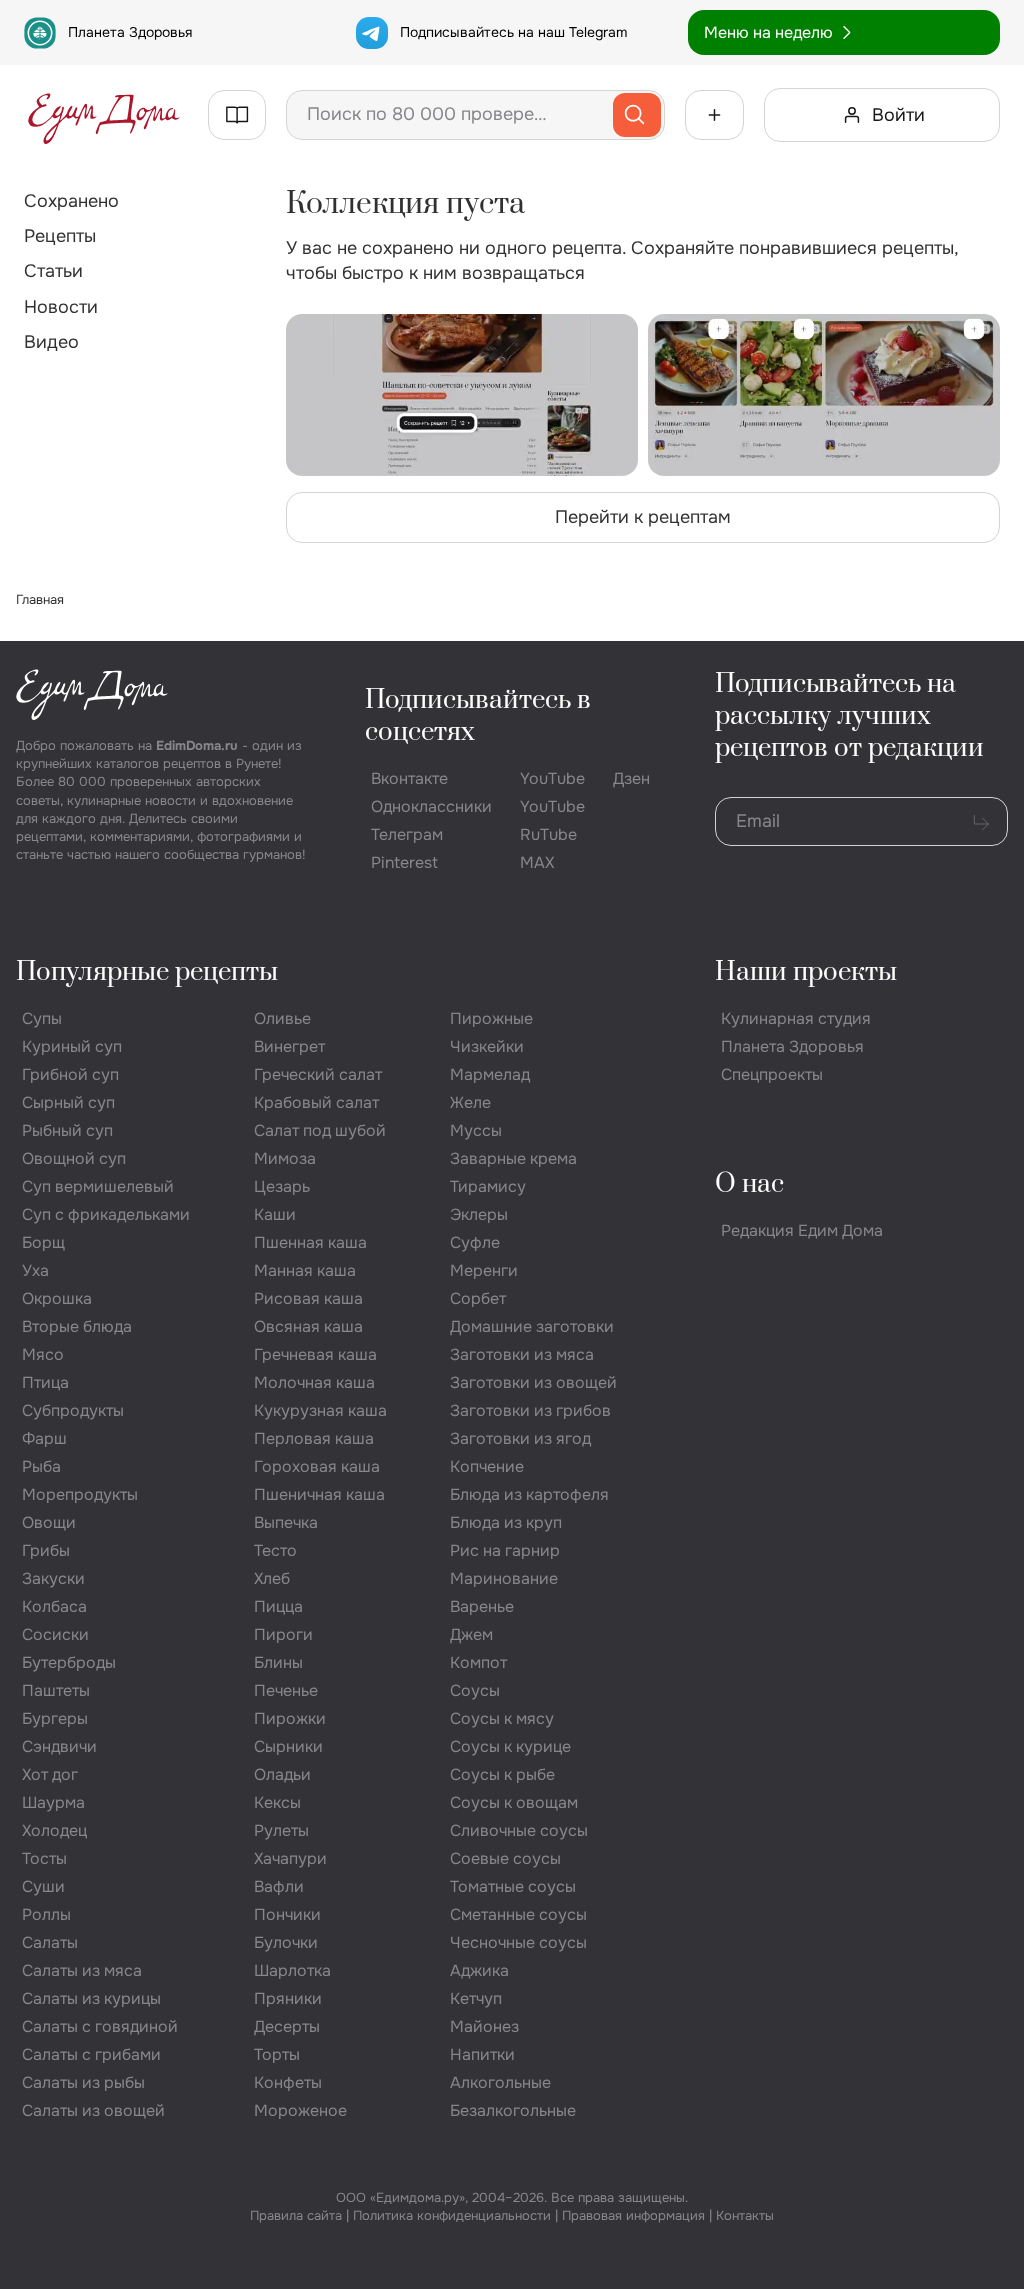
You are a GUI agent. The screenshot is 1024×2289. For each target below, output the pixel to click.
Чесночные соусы (518, 1942)
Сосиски (55, 1634)
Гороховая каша (317, 1466)
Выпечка (286, 1522)
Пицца (278, 1606)
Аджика (479, 1970)
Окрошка (57, 1298)
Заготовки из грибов (530, 1410)
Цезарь (282, 1186)
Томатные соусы (513, 1886)
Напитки (482, 2054)
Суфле (475, 1242)
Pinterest (404, 862)
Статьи (53, 271)
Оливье (282, 1018)
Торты (277, 2054)
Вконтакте (409, 778)
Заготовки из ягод (520, 1438)
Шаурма (53, 1802)
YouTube (552, 778)
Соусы (475, 1690)
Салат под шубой (320, 1130)
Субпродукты (73, 1410)
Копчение (487, 1466)
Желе (470, 1102)
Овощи (49, 1522)
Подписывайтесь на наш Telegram (513, 32)
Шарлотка (292, 1970)
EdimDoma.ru (197, 745)
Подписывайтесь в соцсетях (478, 716)
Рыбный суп (67, 1130)
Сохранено (71, 201)
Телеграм (407, 834)
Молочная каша (314, 1382)
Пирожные (491, 1018)
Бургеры (55, 1718)
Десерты (287, 2026)
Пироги (283, 1634)
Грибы (46, 1550)
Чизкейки (487, 1046)
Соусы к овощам (514, 1802)
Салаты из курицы (91, 1998)
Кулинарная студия (796, 1018)
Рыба (41, 1466)
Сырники (288, 1746)
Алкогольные (500, 2082)
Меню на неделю (768, 32)
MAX (537, 862)
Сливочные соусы (519, 1830)
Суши (43, 1886)
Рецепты (60, 236)
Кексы (277, 1802)
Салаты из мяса (82, 1970)
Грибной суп (70, 1074)
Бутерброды (69, 1662)
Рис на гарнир (505, 1550)
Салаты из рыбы (83, 2082)
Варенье (482, 1606)
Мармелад (490, 1074)
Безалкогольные (513, 2110)
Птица (45, 1382)
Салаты (50, 1942)
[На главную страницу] (104, 115)
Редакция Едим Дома (802, 1230)
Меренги (484, 1270)
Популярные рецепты (147, 972)
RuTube (548, 834)
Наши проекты (806, 972)
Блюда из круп (506, 1522)
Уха (35, 1270)
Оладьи (282, 1774)
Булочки (286, 1942)
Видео (51, 342)
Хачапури (290, 1858)
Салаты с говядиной (100, 2026)
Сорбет (478, 1298)
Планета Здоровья (130, 32)
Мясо (43, 1354)
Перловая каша (314, 1438)
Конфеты (288, 2082)
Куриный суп (72, 1046)
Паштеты (56, 1690)
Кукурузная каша (320, 1410)
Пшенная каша (310, 1242)
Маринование (504, 1578)
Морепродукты (80, 1494)
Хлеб (272, 1578)
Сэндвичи (59, 1746)
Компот (478, 1662)
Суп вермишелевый (98, 1186)
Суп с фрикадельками (106, 1214)
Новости (61, 307)
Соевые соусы (505, 1858)
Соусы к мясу (502, 1718)
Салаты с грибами (91, 2054)
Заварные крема (513, 1158)
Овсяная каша (308, 1326)
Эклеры (479, 1214)
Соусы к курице (510, 1746)
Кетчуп (476, 1998)
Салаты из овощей (93, 2110)
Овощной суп (74, 1158)
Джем (471, 1634)
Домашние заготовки (532, 1326)
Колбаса (54, 1606)
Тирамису (488, 1186)
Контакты (745, 2215)
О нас (749, 1184)
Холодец (54, 1830)
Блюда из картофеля (529, 1494)
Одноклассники (431, 806)
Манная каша (305, 1270)
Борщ (43, 1242)
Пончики (287, 1914)
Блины (278, 1662)
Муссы (476, 1130)
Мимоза (285, 1158)
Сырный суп (68, 1102)
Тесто (275, 1550)
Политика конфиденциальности (452, 2215)
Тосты (44, 1858)
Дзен (631, 778)
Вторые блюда (77, 1326)
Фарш (44, 1438)
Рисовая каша (308, 1298)
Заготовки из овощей (533, 1382)
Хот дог (50, 1774)
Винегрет (289, 1046)
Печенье (286, 1690)
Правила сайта (296, 2215)
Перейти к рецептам (643, 517)
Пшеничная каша (319, 1494)
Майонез (484, 2026)
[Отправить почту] (981, 822)
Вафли (279, 1886)
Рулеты (281, 1830)
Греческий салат (318, 1074)
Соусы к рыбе (502, 1774)
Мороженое (300, 2110)
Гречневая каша (315, 1354)
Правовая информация (633, 2215)
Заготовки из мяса (522, 1354)
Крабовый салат (316, 1102)
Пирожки (290, 1718)
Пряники (288, 1998)
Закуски (53, 1578)
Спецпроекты (772, 1074)
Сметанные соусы (518, 1914)
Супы (42, 1018)
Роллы (46, 1914)
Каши (275, 1214)
